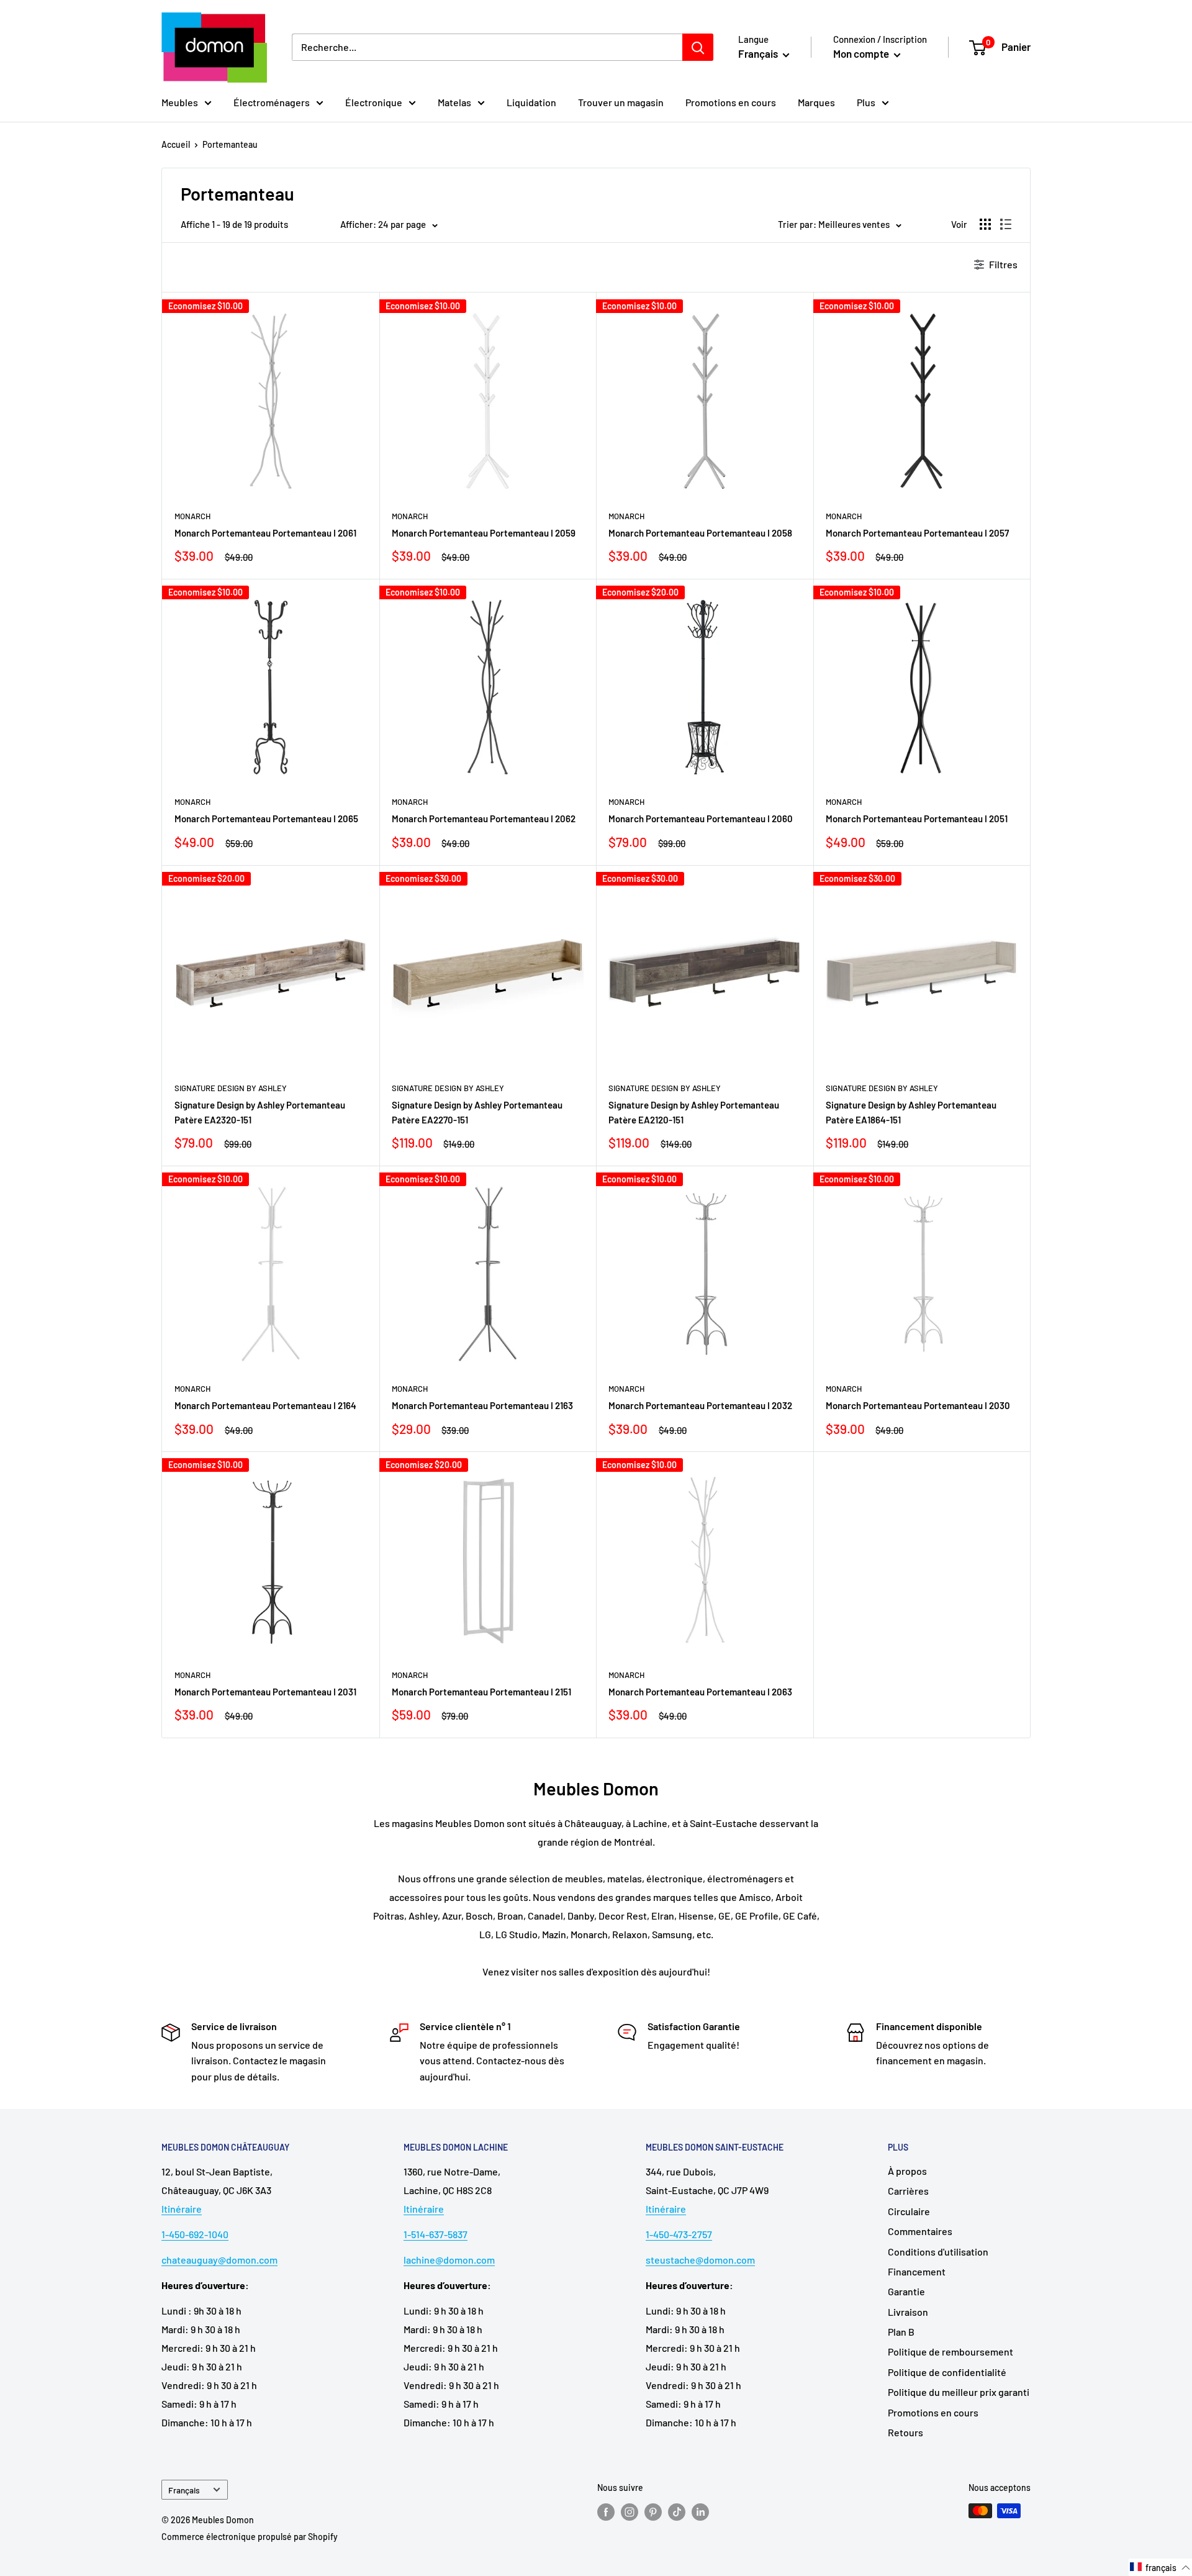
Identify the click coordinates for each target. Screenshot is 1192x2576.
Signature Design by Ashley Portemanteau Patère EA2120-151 (694, 1112)
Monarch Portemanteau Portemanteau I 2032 (700, 1405)
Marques (816, 102)
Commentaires (920, 2231)
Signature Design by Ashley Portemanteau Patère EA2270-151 (477, 1112)
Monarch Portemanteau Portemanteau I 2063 (700, 1692)
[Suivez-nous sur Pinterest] (653, 2512)
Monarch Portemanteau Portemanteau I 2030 (918, 1405)
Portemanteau (230, 144)
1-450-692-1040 (195, 2234)
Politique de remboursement (950, 2352)
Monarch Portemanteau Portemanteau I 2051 (917, 819)
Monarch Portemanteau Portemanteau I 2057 (917, 533)
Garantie (906, 2291)
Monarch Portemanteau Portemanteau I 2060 (701, 819)
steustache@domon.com (700, 2260)
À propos (907, 2171)
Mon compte (862, 53)
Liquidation (531, 102)
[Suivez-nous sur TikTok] (677, 2512)
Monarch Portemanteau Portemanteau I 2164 (265, 1405)
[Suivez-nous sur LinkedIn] (700, 2512)
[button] (1160, 2567)
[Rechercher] (698, 47)
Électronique (374, 102)
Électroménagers (272, 102)
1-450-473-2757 (679, 2234)
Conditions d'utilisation (938, 2252)
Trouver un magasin (621, 102)
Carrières (908, 2191)
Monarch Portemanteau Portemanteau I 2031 (265, 1692)
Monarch (192, 516)
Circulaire (909, 2211)
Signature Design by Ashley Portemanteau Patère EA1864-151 (911, 1112)
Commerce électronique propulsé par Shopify (250, 2537)
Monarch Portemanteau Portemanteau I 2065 (266, 819)
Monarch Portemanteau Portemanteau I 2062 (484, 819)
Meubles (180, 102)
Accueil (176, 144)
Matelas (454, 102)
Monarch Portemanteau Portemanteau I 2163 (482, 1405)
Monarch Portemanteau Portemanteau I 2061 (265, 533)
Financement (917, 2271)
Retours (905, 2432)
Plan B (901, 2332)
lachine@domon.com (449, 2260)
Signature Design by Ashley (231, 1088)
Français (184, 2490)
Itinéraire (182, 2209)
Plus (866, 102)
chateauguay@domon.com (219, 2260)
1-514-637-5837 (436, 2234)
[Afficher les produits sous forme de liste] (1006, 224)
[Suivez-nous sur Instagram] (630, 2512)
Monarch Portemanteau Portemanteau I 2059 (484, 533)
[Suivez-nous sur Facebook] (606, 2512)
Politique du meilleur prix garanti (959, 2392)
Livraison (908, 2312)
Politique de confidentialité (947, 2372)
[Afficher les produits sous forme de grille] (985, 224)
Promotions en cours (731, 102)
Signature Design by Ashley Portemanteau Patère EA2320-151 (260, 1112)
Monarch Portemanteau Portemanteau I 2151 (481, 1692)
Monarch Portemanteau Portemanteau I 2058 (700, 533)
